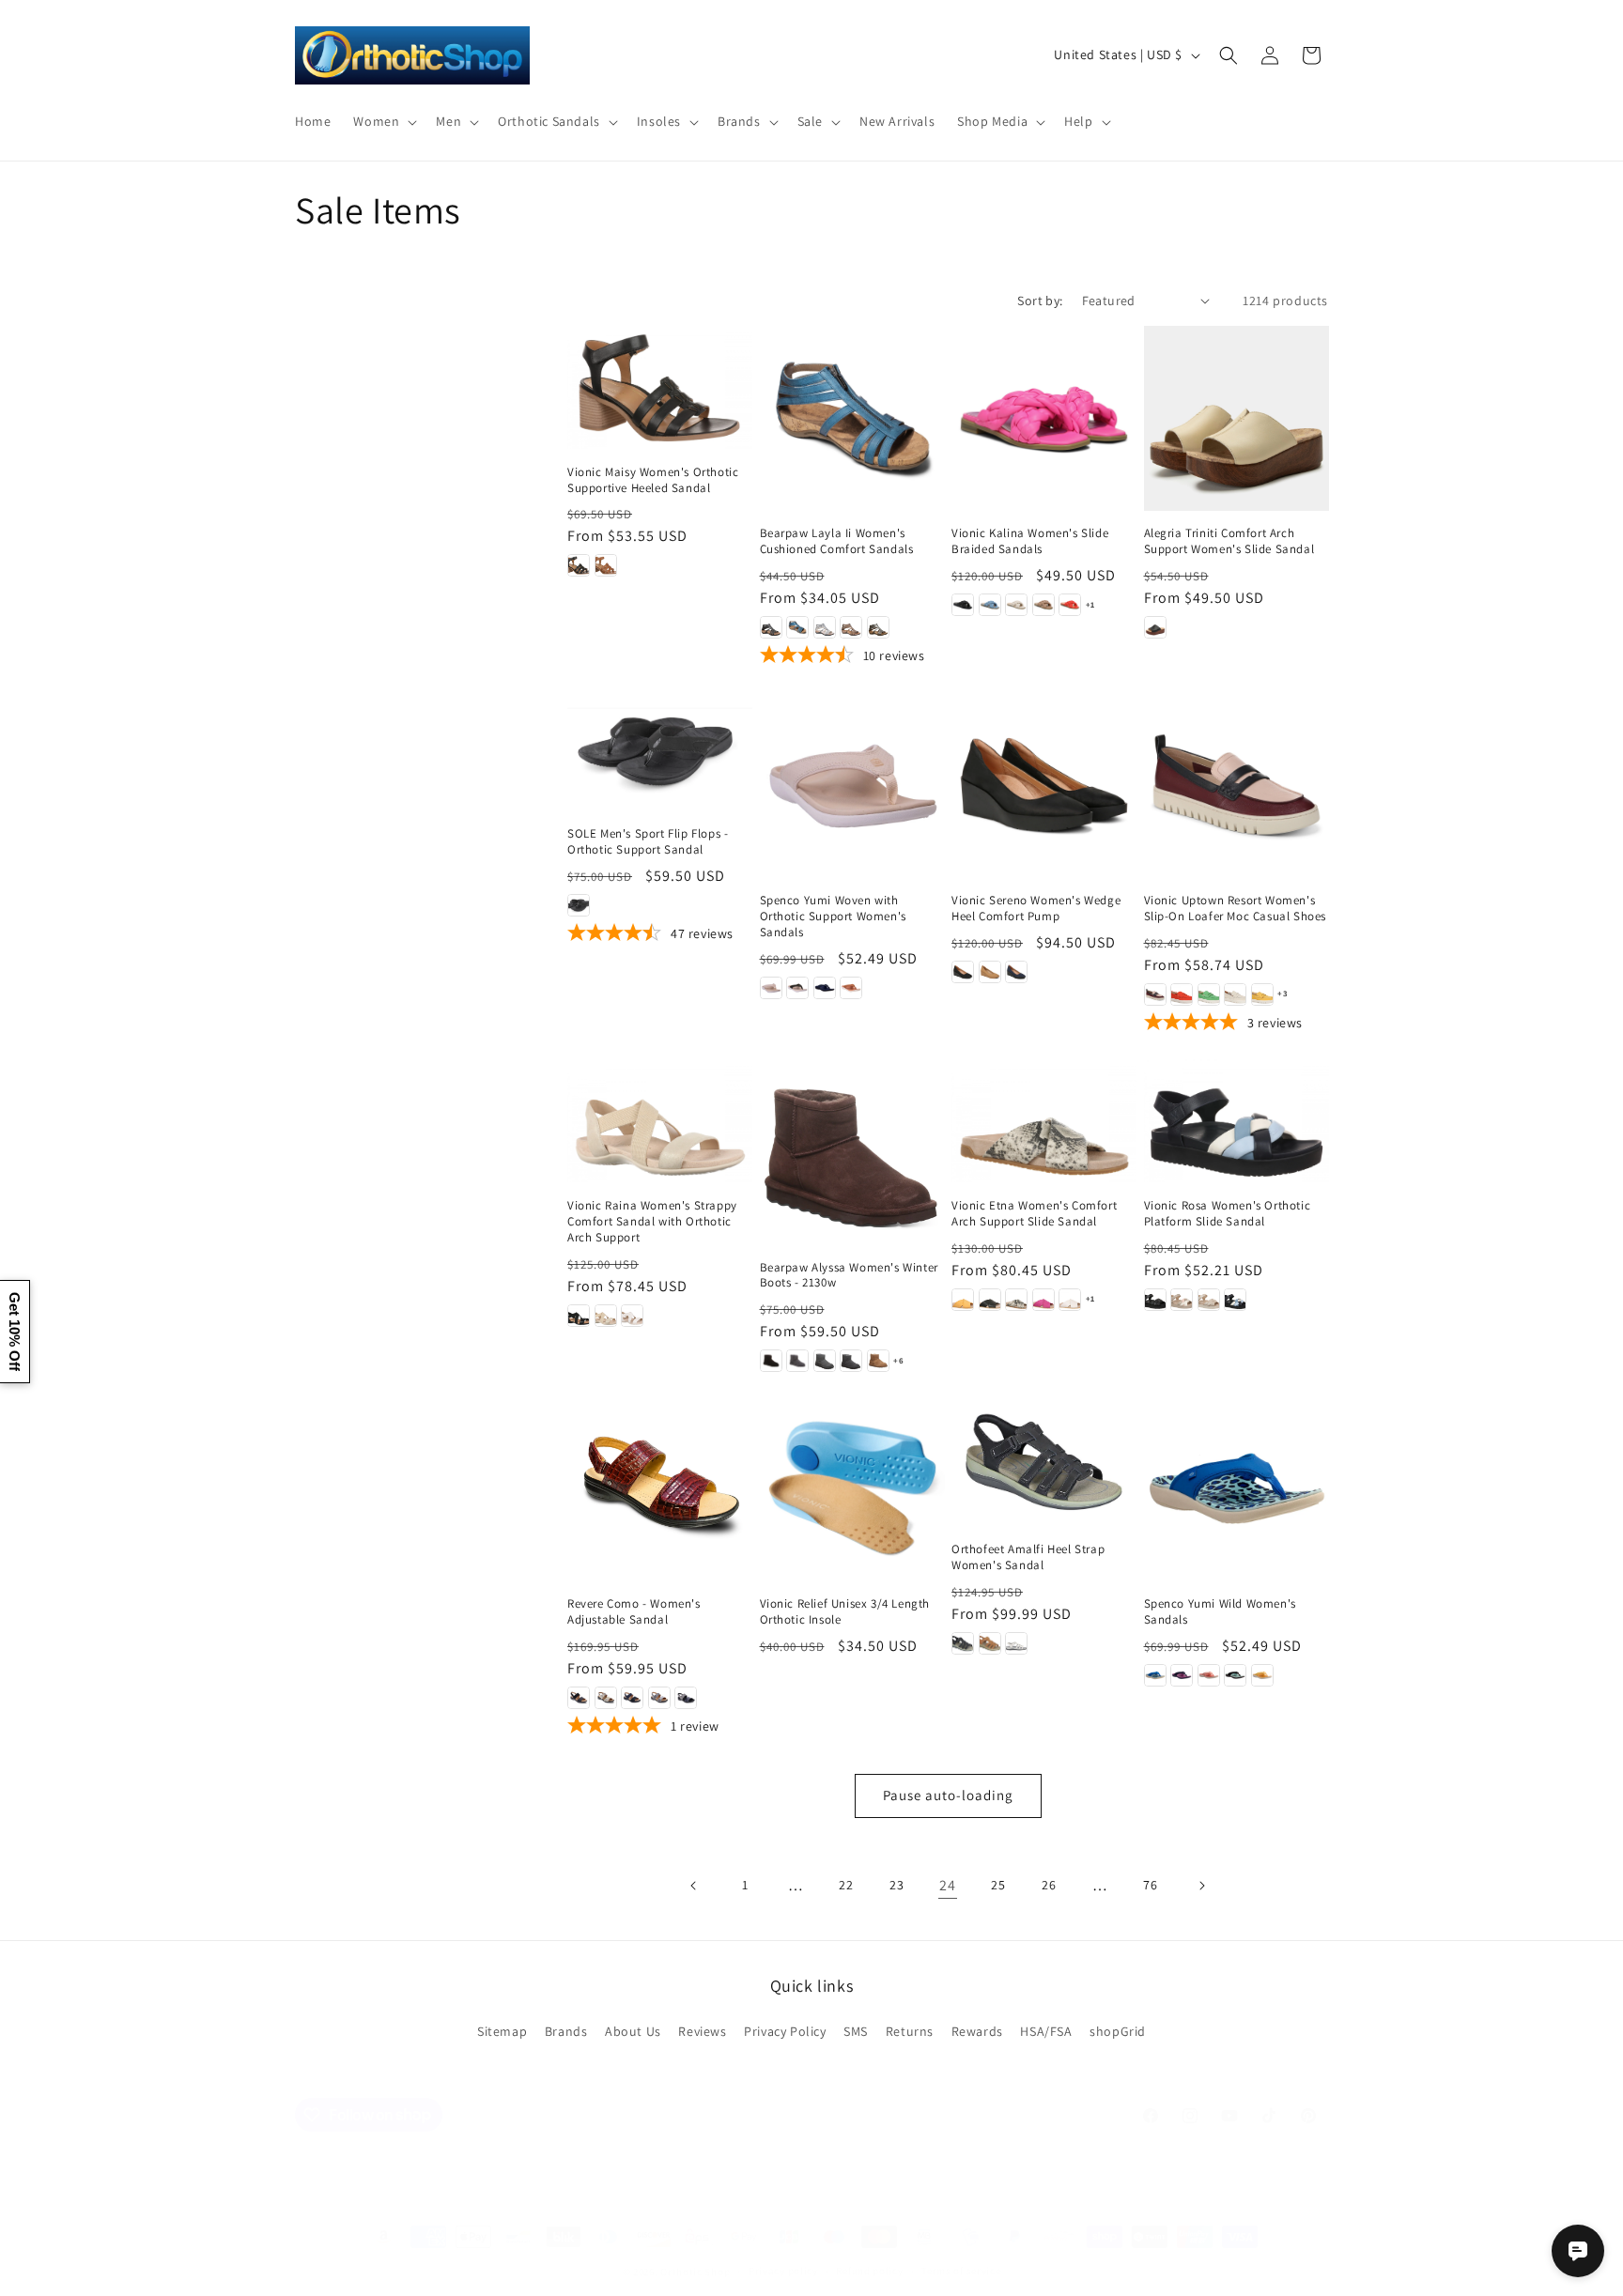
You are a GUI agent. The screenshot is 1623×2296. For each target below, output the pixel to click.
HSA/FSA (1046, 2031)
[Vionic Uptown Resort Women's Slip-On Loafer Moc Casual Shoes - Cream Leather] (1235, 994)
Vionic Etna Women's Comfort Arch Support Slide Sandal (1034, 1214)
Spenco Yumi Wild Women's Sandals (1220, 1612)
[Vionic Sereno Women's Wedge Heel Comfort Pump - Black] (963, 972)
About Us (633, 2031)
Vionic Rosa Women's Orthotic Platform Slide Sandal (1228, 1214)
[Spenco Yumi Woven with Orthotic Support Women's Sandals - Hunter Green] (797, 988)
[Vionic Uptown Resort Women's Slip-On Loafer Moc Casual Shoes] (1237, 785)
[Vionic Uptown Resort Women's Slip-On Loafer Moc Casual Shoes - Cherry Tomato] (1182, 994)
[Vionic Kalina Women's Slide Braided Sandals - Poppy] (1070, 605)
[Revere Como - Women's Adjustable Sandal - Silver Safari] (659, 1698)
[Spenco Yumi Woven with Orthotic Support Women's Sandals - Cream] (771, 988)
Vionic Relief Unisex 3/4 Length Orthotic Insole (845, 1612)
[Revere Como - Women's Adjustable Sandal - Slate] (686, 1698)
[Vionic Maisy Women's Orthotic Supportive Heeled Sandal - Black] (579, 565)
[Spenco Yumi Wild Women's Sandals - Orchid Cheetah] (1182, 1675)
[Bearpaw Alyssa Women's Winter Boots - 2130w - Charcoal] (797, 1361)
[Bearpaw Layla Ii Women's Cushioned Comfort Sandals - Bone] (825, 627)
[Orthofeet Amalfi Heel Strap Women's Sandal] (1044, 1461)
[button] (383, 121)
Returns (910, 2031)
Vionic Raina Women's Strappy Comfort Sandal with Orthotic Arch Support (652, 1222)
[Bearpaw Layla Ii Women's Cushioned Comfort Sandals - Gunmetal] (878, 627)
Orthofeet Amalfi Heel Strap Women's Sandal (1028, 1557)
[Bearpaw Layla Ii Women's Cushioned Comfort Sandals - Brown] (851, 627)
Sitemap (502, 2031)
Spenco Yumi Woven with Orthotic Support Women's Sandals (833, 917)
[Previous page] (694, 1886)
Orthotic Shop (695, 2272)
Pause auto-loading (948, 1795)
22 (846, 1885)
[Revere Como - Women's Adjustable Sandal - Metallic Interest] (606, 1698)
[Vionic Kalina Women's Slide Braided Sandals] (1044, 418)
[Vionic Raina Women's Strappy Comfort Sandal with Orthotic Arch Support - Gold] (606, 1316)
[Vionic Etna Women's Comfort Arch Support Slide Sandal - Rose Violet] (1043, 1300)
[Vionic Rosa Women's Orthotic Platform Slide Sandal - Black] (1155, 1300)
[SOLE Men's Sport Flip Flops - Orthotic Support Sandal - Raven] (579, 905)
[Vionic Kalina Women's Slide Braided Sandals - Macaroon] (1043, 605)
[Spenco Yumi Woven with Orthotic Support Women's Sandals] (852, 785)
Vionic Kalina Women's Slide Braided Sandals (1030, 541)
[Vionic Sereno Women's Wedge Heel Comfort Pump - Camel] (990, 972)
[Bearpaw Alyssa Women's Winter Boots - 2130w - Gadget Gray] (825, 1361)
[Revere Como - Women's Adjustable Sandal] (660, 1488)
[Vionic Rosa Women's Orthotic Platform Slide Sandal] (1237, 1121)
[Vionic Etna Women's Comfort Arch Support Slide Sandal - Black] (990, 1300)
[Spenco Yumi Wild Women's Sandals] (1237, 1488)
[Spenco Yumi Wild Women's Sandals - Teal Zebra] (1235, 1675)
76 (1150, 1885)
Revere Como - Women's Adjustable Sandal (634, 1612)
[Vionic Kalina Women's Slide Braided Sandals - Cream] (1016, 605)
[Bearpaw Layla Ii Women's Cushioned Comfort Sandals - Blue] (797, 627)
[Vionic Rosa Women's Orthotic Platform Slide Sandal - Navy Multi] (1235, 1300)
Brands (566, 2031)
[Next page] (1201, 1886)
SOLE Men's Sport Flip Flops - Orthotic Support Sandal (648, 842)
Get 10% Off (15, 1332)
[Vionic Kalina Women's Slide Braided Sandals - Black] (963, 605)
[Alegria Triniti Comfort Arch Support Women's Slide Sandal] (1237, 418)
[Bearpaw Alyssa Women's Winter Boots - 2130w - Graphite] (851, 1361)
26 (1049, 1885)
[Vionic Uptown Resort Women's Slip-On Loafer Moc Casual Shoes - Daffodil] (1262, 994)
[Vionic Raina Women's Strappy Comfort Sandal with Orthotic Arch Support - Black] (579, 1316)
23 (897, 1885)
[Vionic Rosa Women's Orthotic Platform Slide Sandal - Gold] (1209, 1300)
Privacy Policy (785, 2031)
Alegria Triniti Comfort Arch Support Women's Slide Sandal (1229, 541)
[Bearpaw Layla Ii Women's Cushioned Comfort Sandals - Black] (771, 627)
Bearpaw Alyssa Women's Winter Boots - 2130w (849, 1276)
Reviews (702, 2031)
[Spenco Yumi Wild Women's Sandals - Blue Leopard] (1155, 1675)
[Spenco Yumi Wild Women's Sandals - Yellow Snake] (1262, 1675)
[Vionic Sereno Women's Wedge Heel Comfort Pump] (1044, 785)
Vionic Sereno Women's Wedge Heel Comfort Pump (1036, 909)
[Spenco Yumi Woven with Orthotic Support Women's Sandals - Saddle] (851, 988)
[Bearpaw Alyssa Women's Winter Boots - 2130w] (852, 1152)
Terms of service (961, 2271)
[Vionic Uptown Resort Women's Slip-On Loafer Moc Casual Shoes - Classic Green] (1209, 994)
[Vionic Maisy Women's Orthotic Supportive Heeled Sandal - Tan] (606, 565)
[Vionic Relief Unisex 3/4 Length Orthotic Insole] (852, 1488)
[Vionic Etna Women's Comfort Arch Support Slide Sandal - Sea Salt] (1070, 1300)
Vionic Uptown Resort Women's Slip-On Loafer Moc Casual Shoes (1236, 909)
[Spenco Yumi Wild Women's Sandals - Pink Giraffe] (1209, 1675)
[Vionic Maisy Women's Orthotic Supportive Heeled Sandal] (660, 387)
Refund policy (869, 2271)
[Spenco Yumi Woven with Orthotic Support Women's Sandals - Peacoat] (825, 988)
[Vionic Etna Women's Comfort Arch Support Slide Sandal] (1044, 1121)
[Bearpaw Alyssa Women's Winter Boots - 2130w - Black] (771, 1361)
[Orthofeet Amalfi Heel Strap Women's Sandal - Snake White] (1016, 1643)
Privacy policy (783, 2271)
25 (998, 1885)
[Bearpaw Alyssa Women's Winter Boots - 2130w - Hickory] (878, 1361)
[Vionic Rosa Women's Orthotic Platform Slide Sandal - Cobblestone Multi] (1182, 1300)
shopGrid (1118, 2031)
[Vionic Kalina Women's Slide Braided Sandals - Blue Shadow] (990, 605)
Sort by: (1040, 300)
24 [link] (947, 1885)
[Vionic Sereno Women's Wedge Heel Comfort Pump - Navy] (1016, 972)
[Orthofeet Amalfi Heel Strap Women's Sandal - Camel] (990, 1643)
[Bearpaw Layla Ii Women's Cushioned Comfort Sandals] (852, 418)
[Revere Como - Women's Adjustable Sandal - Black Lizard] (579, 1698)
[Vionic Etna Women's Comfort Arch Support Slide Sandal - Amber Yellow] (963, 1300)
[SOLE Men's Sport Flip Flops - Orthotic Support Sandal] (660, 751)
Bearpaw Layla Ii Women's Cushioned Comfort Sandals (837, 541)
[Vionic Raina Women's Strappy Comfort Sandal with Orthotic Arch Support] (660, 1121)
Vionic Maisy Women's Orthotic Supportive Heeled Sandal (653, 480)
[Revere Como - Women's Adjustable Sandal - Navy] (632, 1698)
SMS (856, 2031)
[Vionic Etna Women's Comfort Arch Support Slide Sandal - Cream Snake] (1016, 1300)
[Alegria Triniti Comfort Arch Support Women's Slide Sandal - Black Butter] (1155, 627)
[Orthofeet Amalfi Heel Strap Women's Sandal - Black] (963, 1643)
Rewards (977, 2031)
